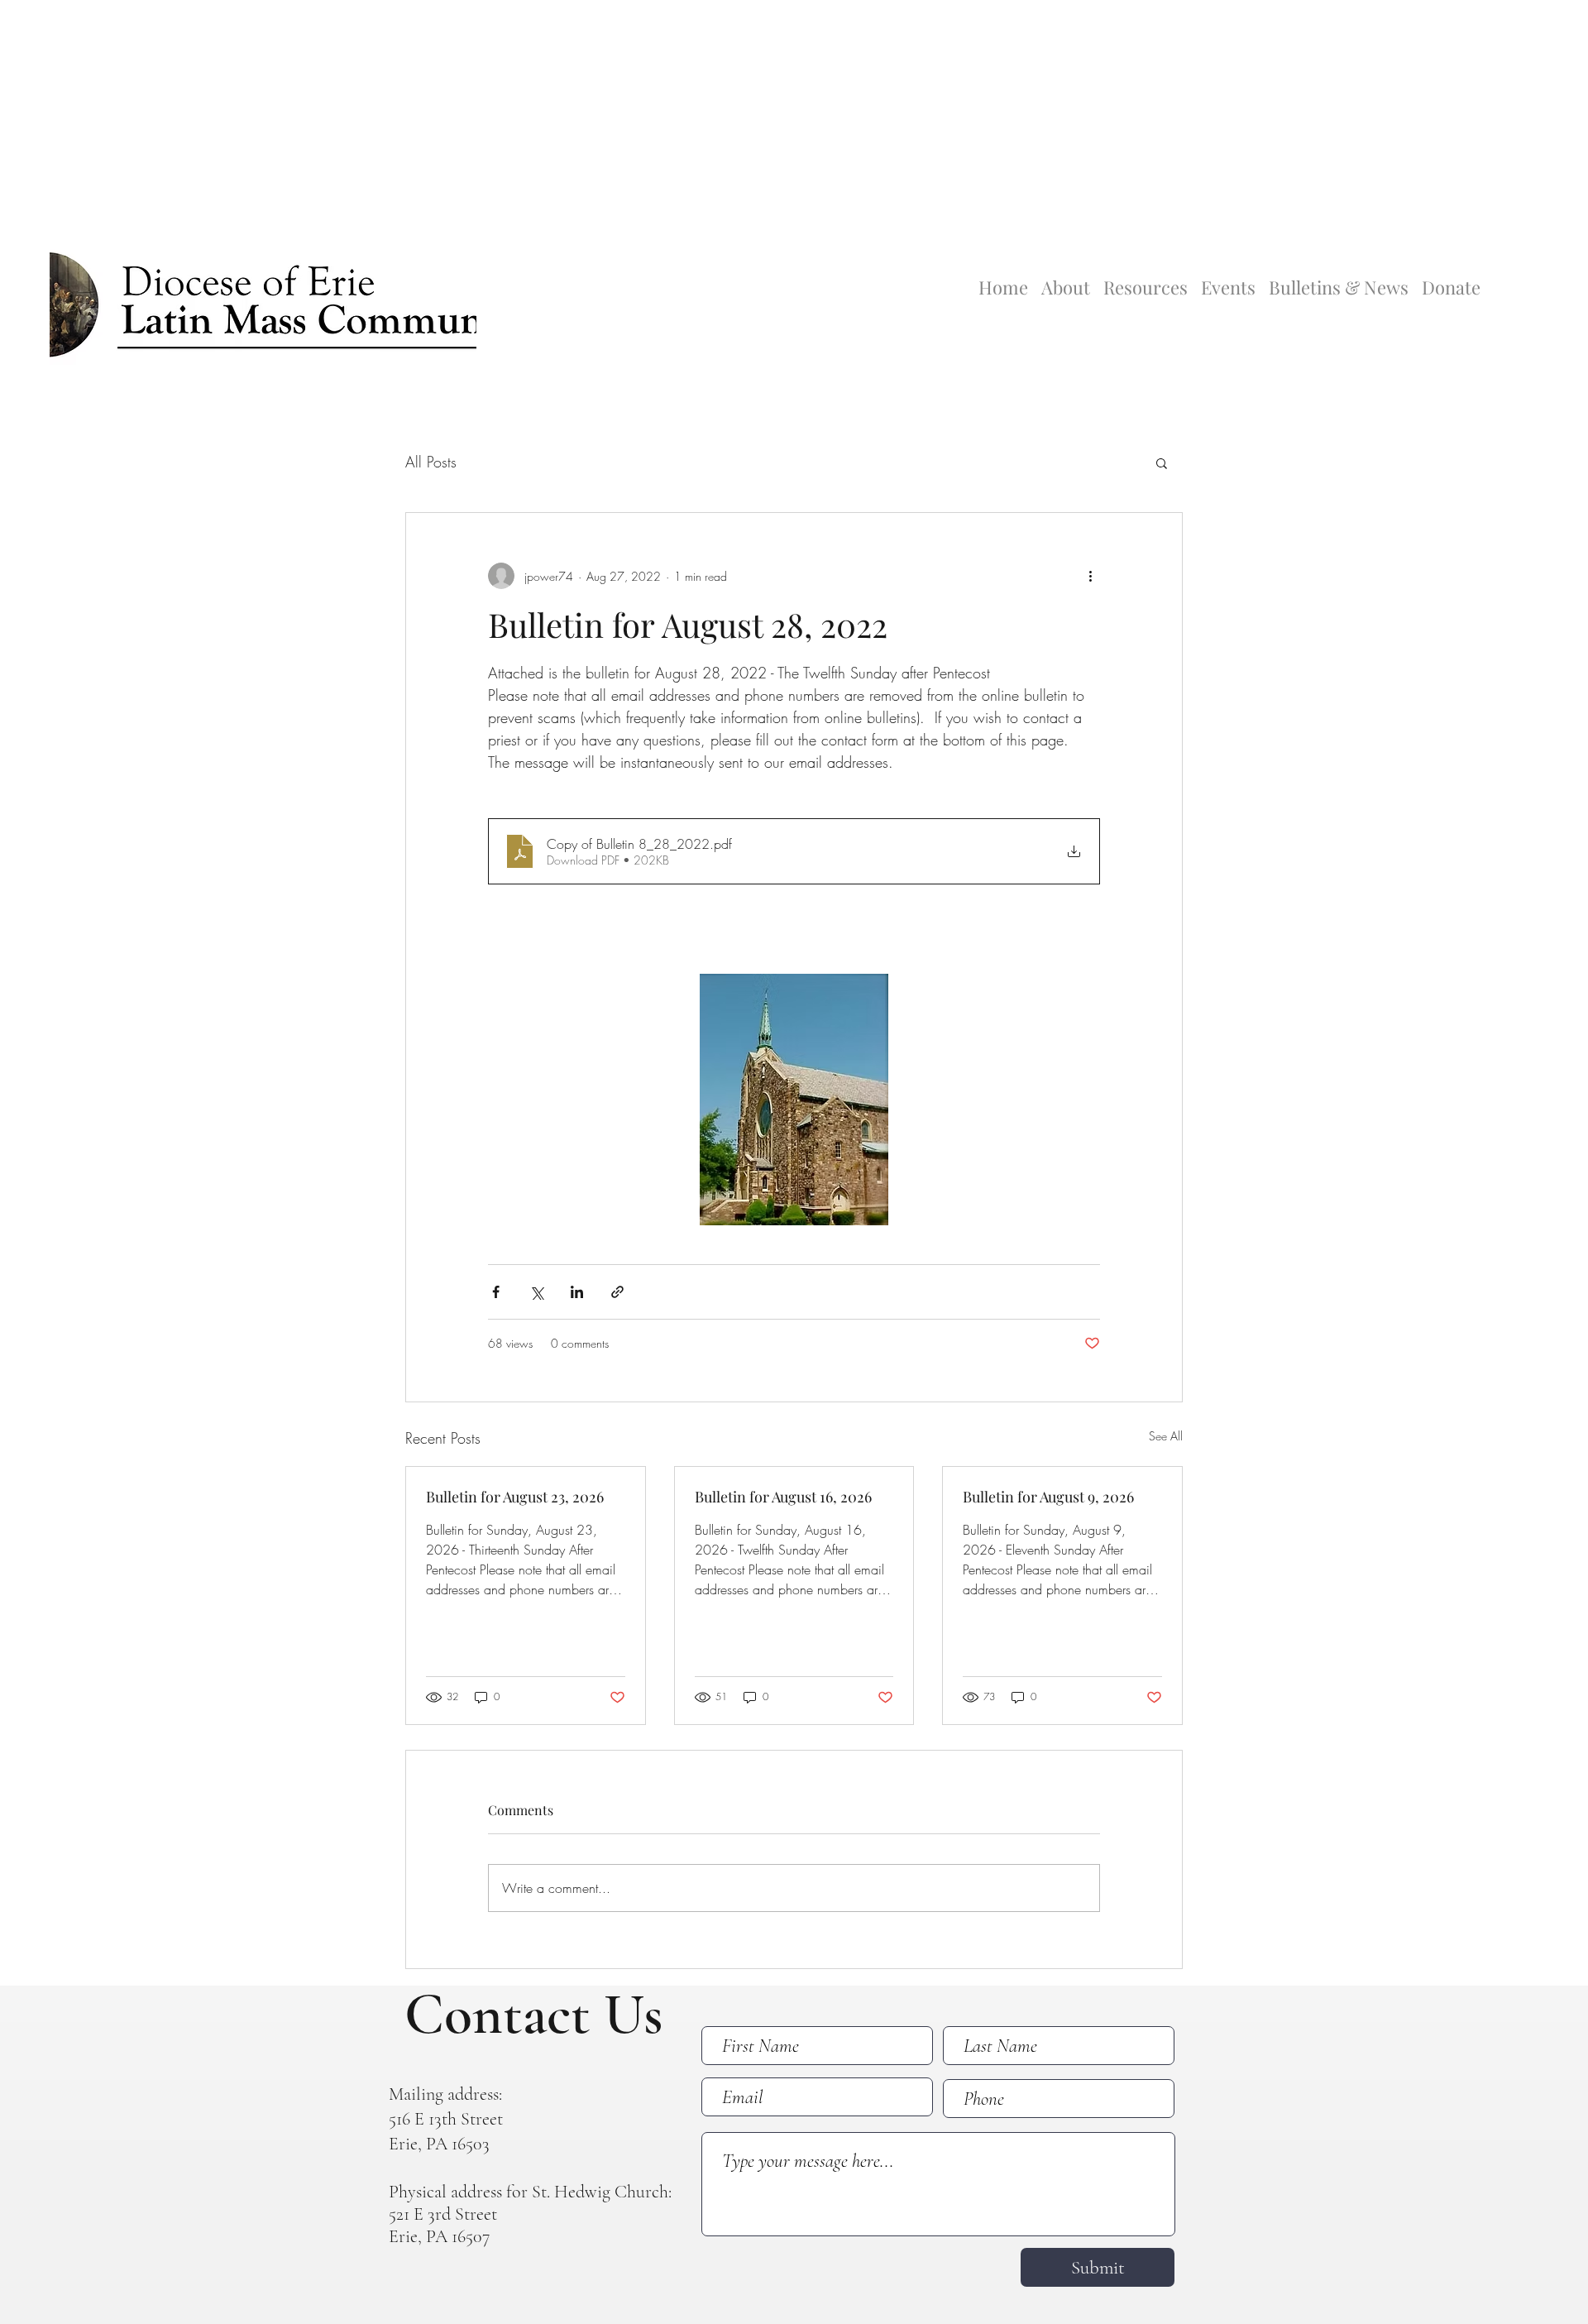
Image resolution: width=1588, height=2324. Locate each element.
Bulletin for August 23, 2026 (515, 1497)
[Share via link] (617, 1292)
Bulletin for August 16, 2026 (783, 1497)
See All (1166, 1436)
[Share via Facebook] (496, 1292)
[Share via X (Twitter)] (536, 1292)
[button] (1162, 462)
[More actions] (1090, 576)
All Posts (431, 462)
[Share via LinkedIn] (577, 1292)
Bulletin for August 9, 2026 (1048, 1497)
